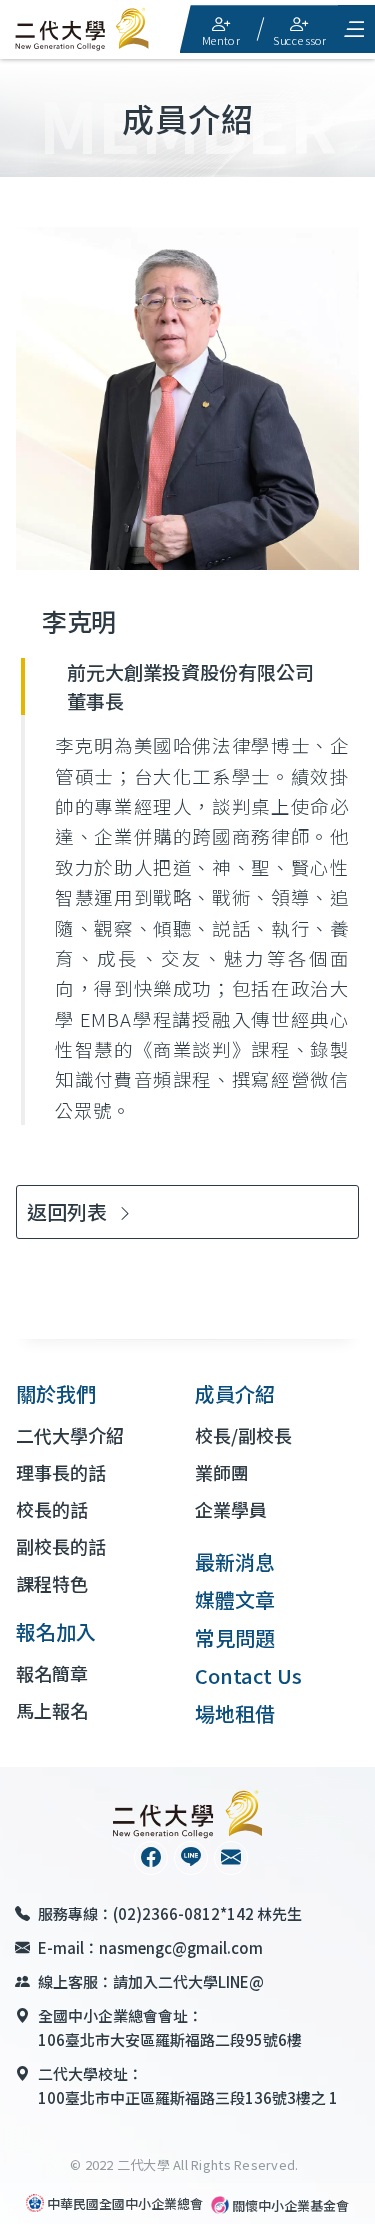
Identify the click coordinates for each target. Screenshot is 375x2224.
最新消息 (235, 1561)
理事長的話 (61, 1472)
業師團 (222, 1472)
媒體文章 (235, 1599)
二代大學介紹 (70, 1435)
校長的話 (52, 1509)
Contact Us (248, 1675)
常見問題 (235, 1637)
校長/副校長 (243, 1435)
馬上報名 (52, 1710)
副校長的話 (61, 1546)
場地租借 (235, 1713)
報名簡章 (52, 1673)
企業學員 (231, 1509)
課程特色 (52, 1583)
